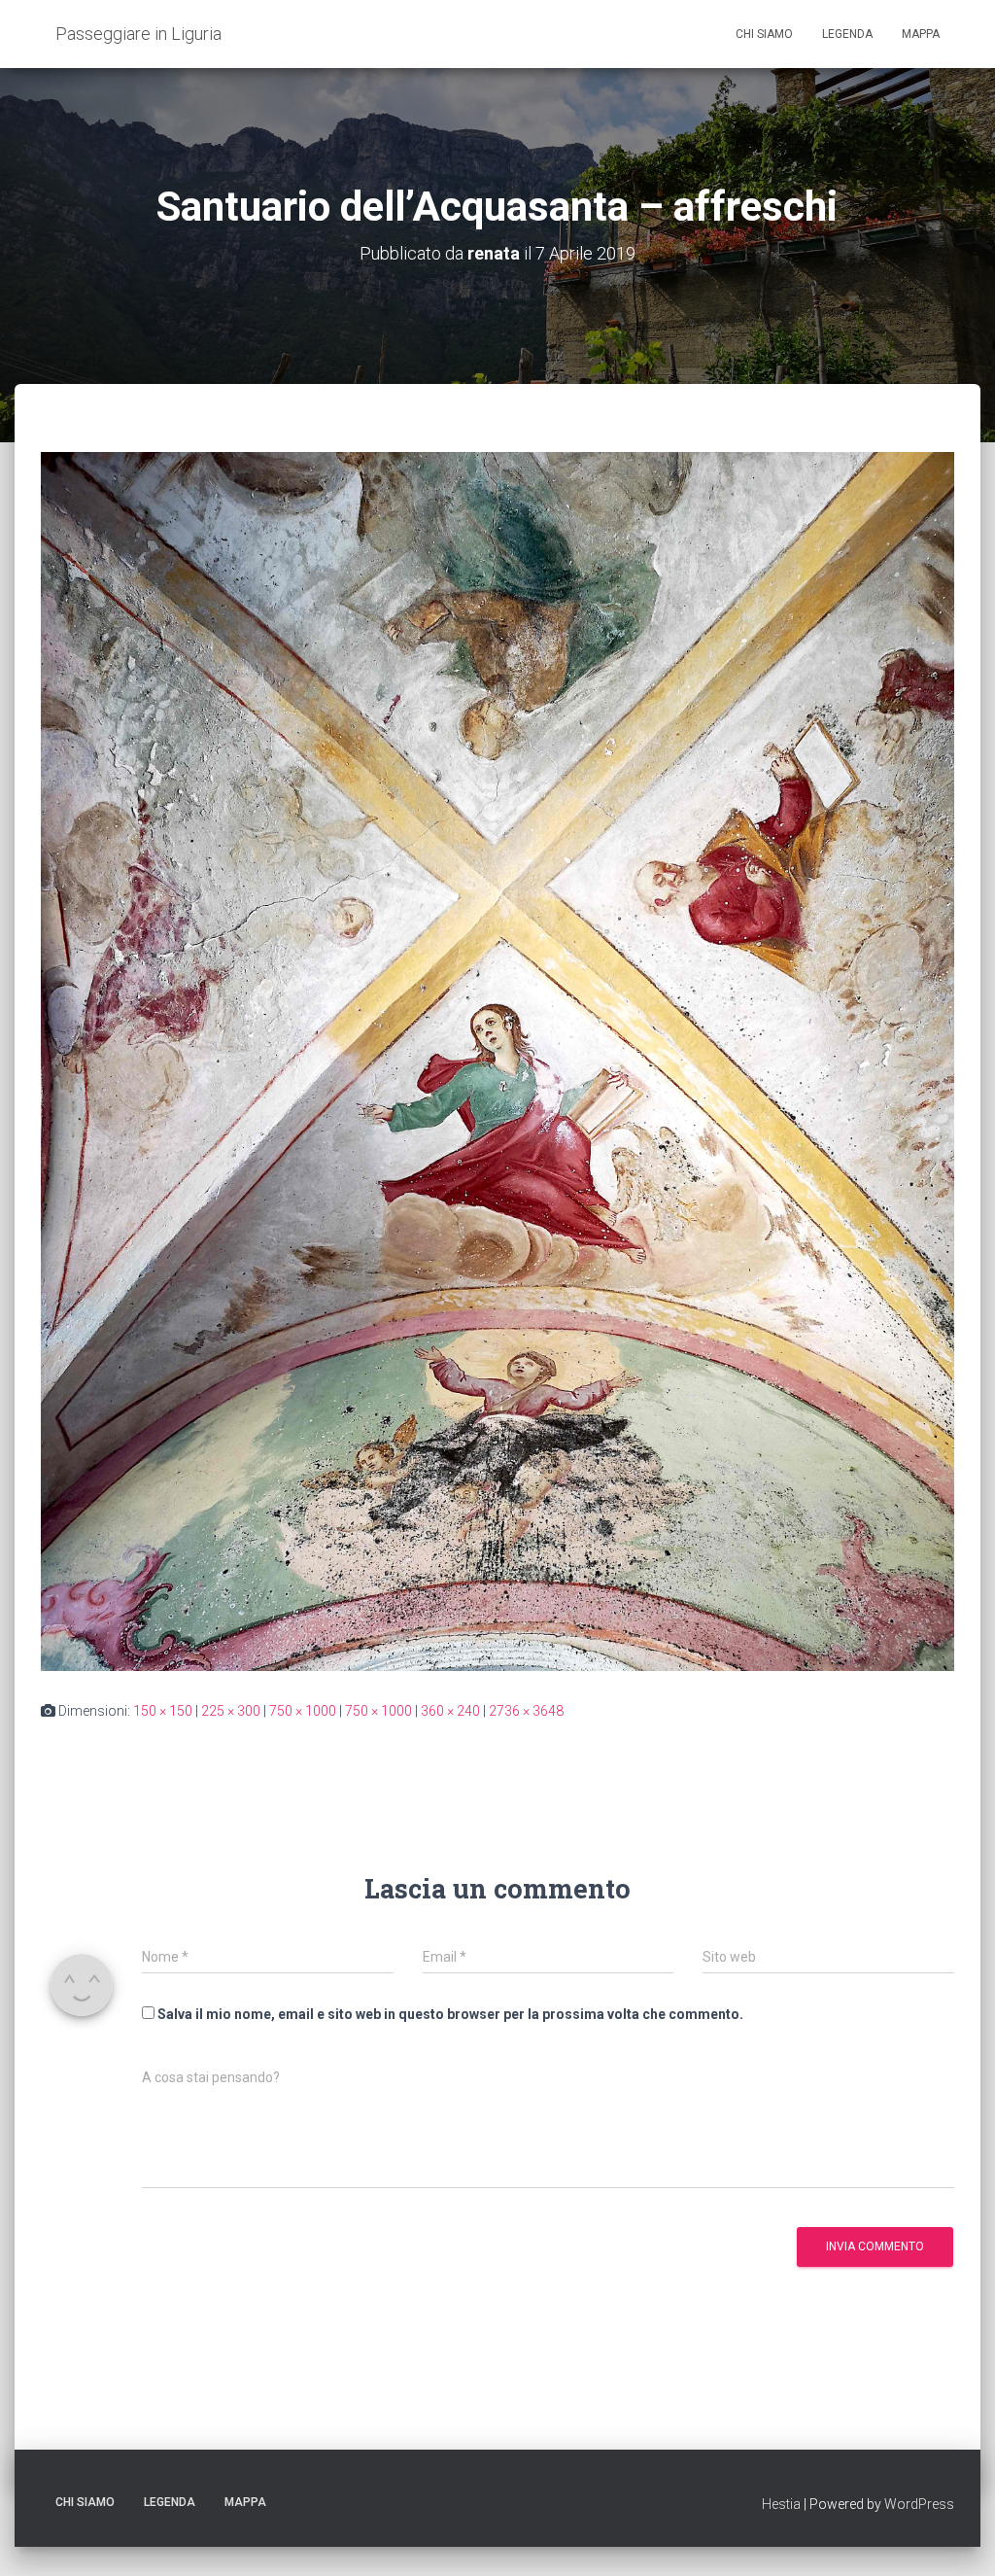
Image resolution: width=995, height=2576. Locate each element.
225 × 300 (231, 1711)
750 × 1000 (303, 1711)
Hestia (781, 2504)
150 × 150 (163, 1711)
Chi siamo (764, 34)
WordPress (919, 2504)
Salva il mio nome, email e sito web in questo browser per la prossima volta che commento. (450, 2014)
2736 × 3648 (526, 1711)
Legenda (847, 34)
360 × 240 (450, 1711)
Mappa (921, 34)
